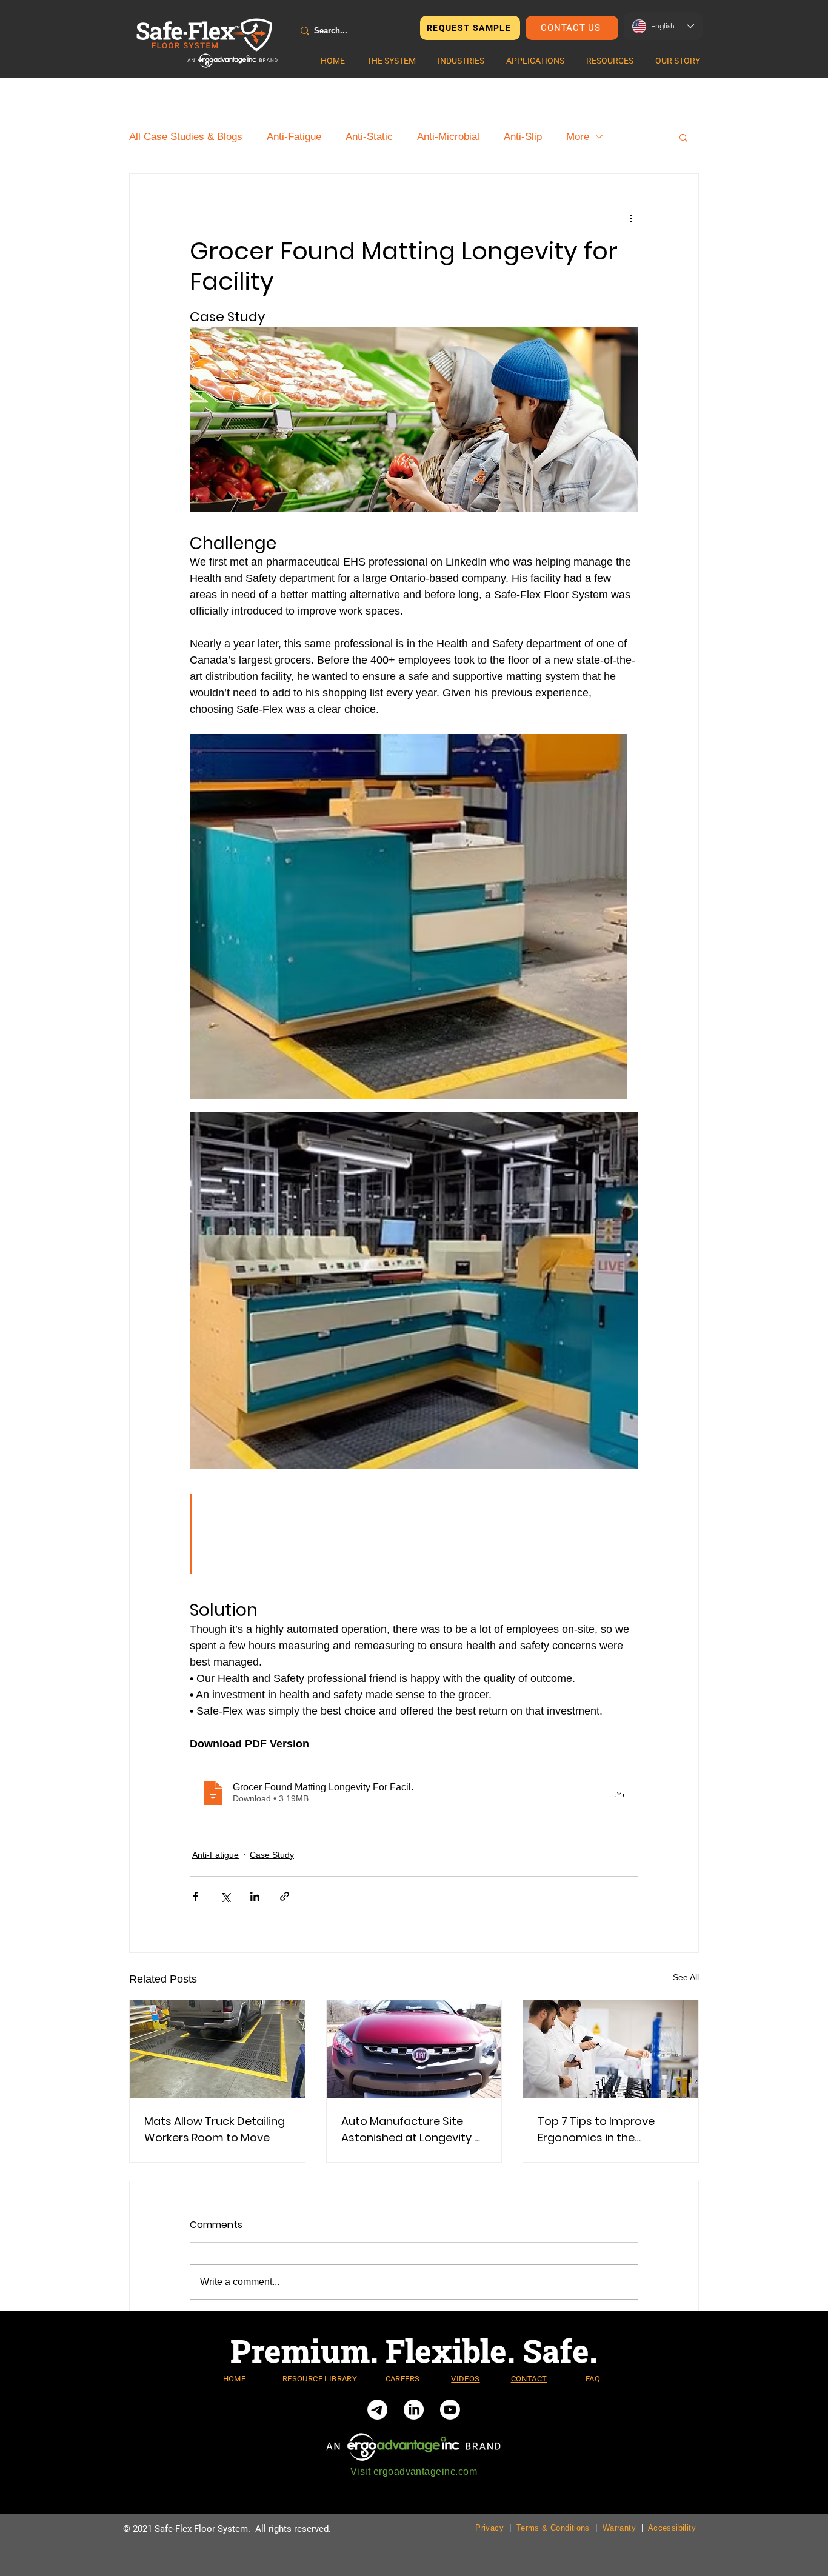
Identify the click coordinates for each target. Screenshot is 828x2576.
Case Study (272, 1855)
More (578, 137)
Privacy (489, 2528)
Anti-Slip (523, 137)
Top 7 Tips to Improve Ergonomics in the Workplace (596, 2130)
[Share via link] (285, 1896)
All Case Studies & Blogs (186, 137)
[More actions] (631, 218)
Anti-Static (369, 137)
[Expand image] (409, 917)
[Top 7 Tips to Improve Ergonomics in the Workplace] (611, 2049)
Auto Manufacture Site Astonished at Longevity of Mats (413, 2130)
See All (686, 1977)
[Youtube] (450, 2410)
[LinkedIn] (414, 2410)
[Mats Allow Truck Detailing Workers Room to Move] (217, 2049)
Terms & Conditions (553, 2528)
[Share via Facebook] (195, 1896)
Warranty (619, 2528)
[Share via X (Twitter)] (225, 1896)
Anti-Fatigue (294, 137)
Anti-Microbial (448, 137)
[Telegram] (377, 2410)
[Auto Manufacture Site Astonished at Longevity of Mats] (414, 2049)
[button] (391, 61)
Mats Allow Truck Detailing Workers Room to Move (215, 2129)
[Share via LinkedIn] (255, 1896)
